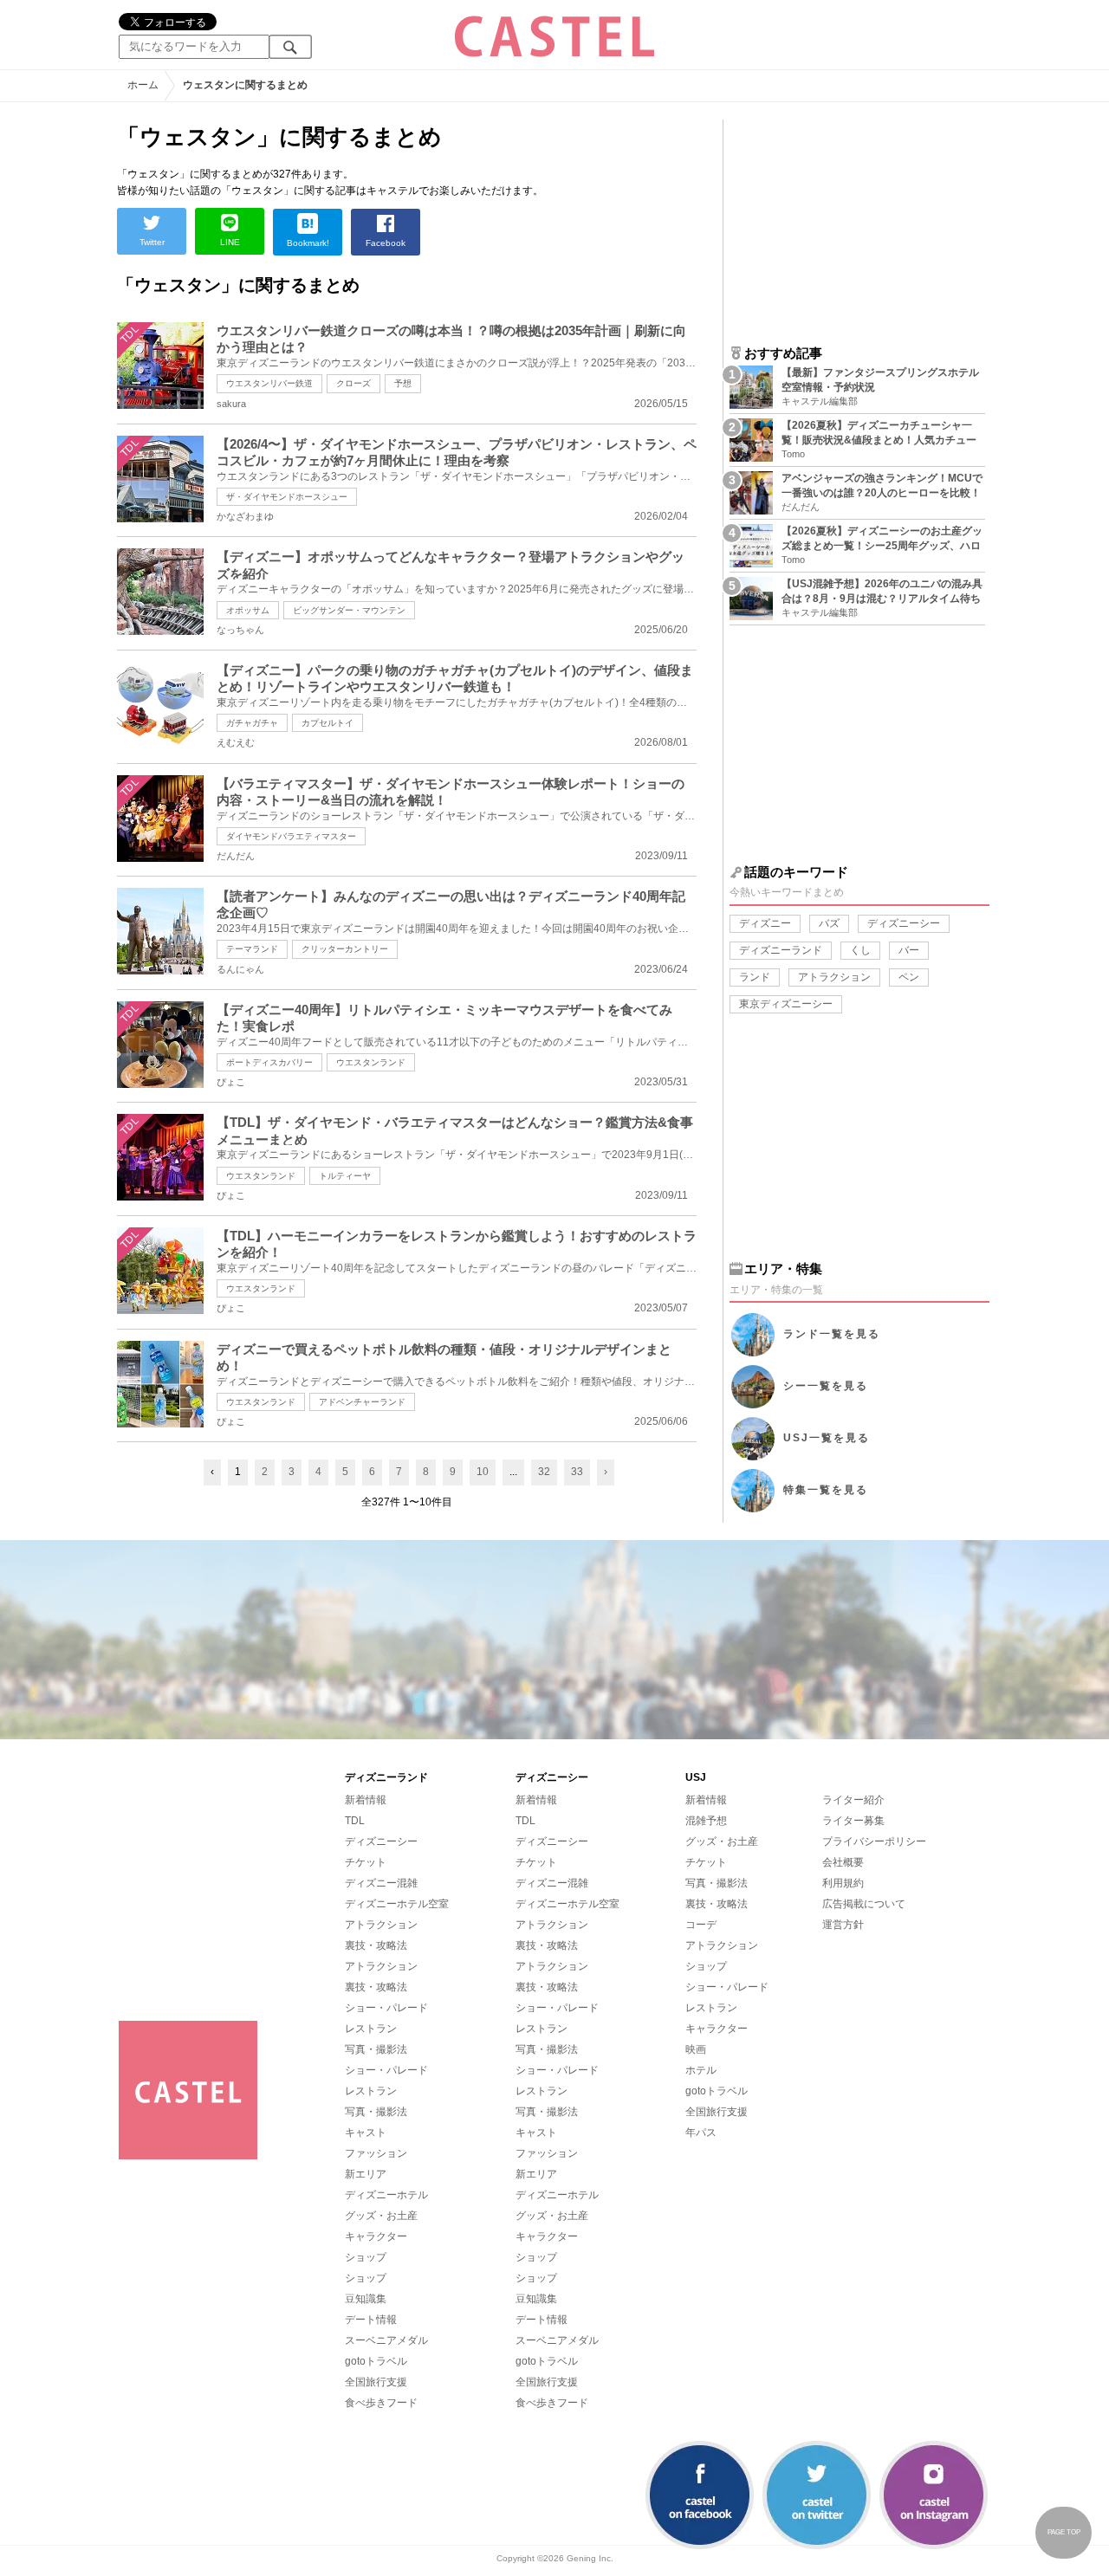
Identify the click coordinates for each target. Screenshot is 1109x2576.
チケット (366, 1862)
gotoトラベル (376, 2361)
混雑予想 (706, 1821)
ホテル (701, 2070)
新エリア (366, 2174)
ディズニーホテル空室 (397, 1904)
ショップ (366, 2257)
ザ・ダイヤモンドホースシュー (287, 497)
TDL (355, 1821)
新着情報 (366, 1800)
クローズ (353, 383)
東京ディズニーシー (786, 1004)
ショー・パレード (386, 2008)
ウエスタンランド (371, 1062)
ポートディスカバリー (269, 1062)
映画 (696, 2049)
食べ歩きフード (381, 2403)
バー (909, 950)
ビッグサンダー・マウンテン (349, 610)
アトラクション (834, 977)
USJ (827, 1438)
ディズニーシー (904, 923)
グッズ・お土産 (381, 2216)
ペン (909, 977)
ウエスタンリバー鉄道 (269, 383)
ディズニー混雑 (381, 1883)
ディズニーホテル (386, 2195)
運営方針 (843, 1925)
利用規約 (843, 1883)
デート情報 (371, 2320)
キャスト (366, 2133)
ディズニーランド (781, 950)
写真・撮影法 (376, 2049)
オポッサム (248, 610)
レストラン (371, 2029)
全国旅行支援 (376, 2382)
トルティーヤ (345, 1176)
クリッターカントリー (345, 949)
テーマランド (252, 949)
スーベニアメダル (386, 2340)
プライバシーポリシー (874, 1841)
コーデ (701, 1925)
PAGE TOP (1064, 2532)
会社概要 (843, 1862)
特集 (826, 1490)
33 (577, 1472)
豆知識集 (366, 2299)
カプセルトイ (328, 723)
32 (544, 1472)
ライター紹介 (853, 1800)
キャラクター (376, 2236)
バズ (829, 923)
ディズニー (765, 923)
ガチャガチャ (252, 723)
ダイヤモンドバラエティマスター (291, 836)
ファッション (376, 2153)
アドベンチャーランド (362, 1402)
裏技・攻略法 (376, 1945)
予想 (403, 383)
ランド (755, 977)
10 (483, 1472)
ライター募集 (853, 1821)
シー (826, 1386)
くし (860, 950)
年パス (701, 2133)
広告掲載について (864, 1904)
